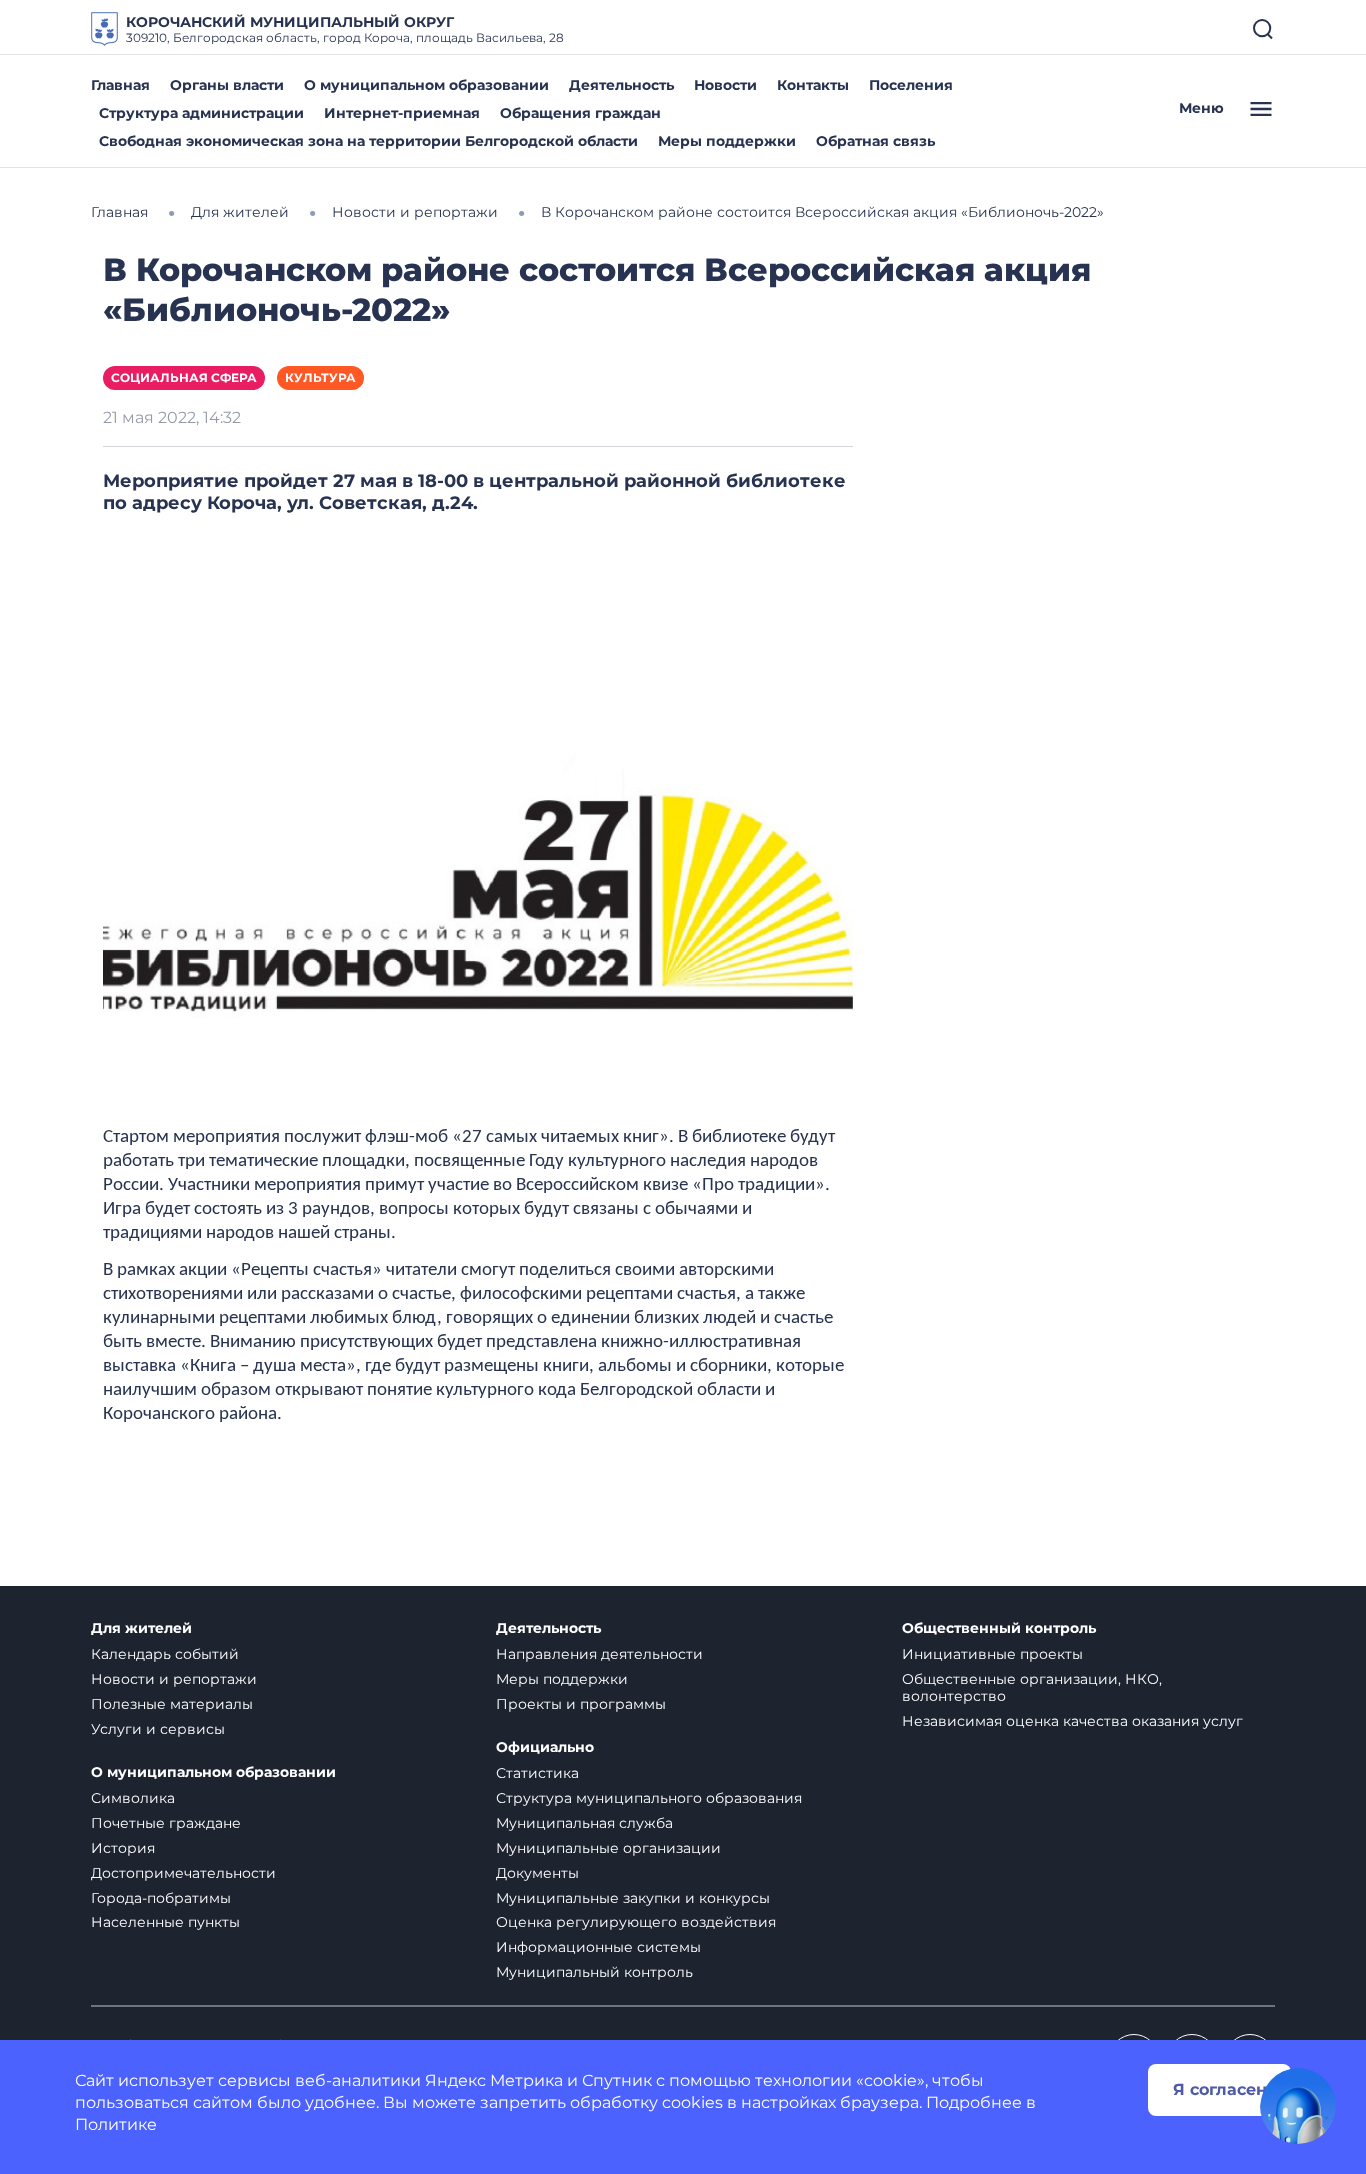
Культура (320, 377)
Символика (133, 1798)
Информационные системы (598, 1947)
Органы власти (227, 85)
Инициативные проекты (992, 1654)
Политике (116, 2124)
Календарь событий (165, 1654)
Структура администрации (201, 113)
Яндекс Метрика (494, 2080)
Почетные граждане (166, 1823)
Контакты (813, 85)
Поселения (911, 85)
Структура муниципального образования (649, 1798)
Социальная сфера (184, 377)
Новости (725, 85)
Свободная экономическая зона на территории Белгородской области (368, 141)
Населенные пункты (165, 1922)
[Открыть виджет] (1298, 2106)
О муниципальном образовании (426, 85)
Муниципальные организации (608, 1848)
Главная (120, 85)
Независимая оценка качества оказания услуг (1072, 1721)
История (123, 1848)
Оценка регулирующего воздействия (636, 1922)
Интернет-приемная (402, 113)
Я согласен (1220, 2089)
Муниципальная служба (584, 1823)
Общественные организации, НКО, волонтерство (1032, 1687)
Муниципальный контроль (594, 1972)
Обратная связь (875, 141)
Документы (537, 1873)
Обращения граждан (580, 113)
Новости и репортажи (174, 1679)
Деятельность (621, 85)
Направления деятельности (599, 1654)
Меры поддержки (727, 141)
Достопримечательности (183, 1873)
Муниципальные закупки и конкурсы (633, 1898)
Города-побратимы (161, 1898)
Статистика (537, 1773)
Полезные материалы (172, 1704)
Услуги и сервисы (158, 1729)
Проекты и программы (581, 1704)
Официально (545, 1747)
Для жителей (141, 1628)
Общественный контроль (999, 1628)
